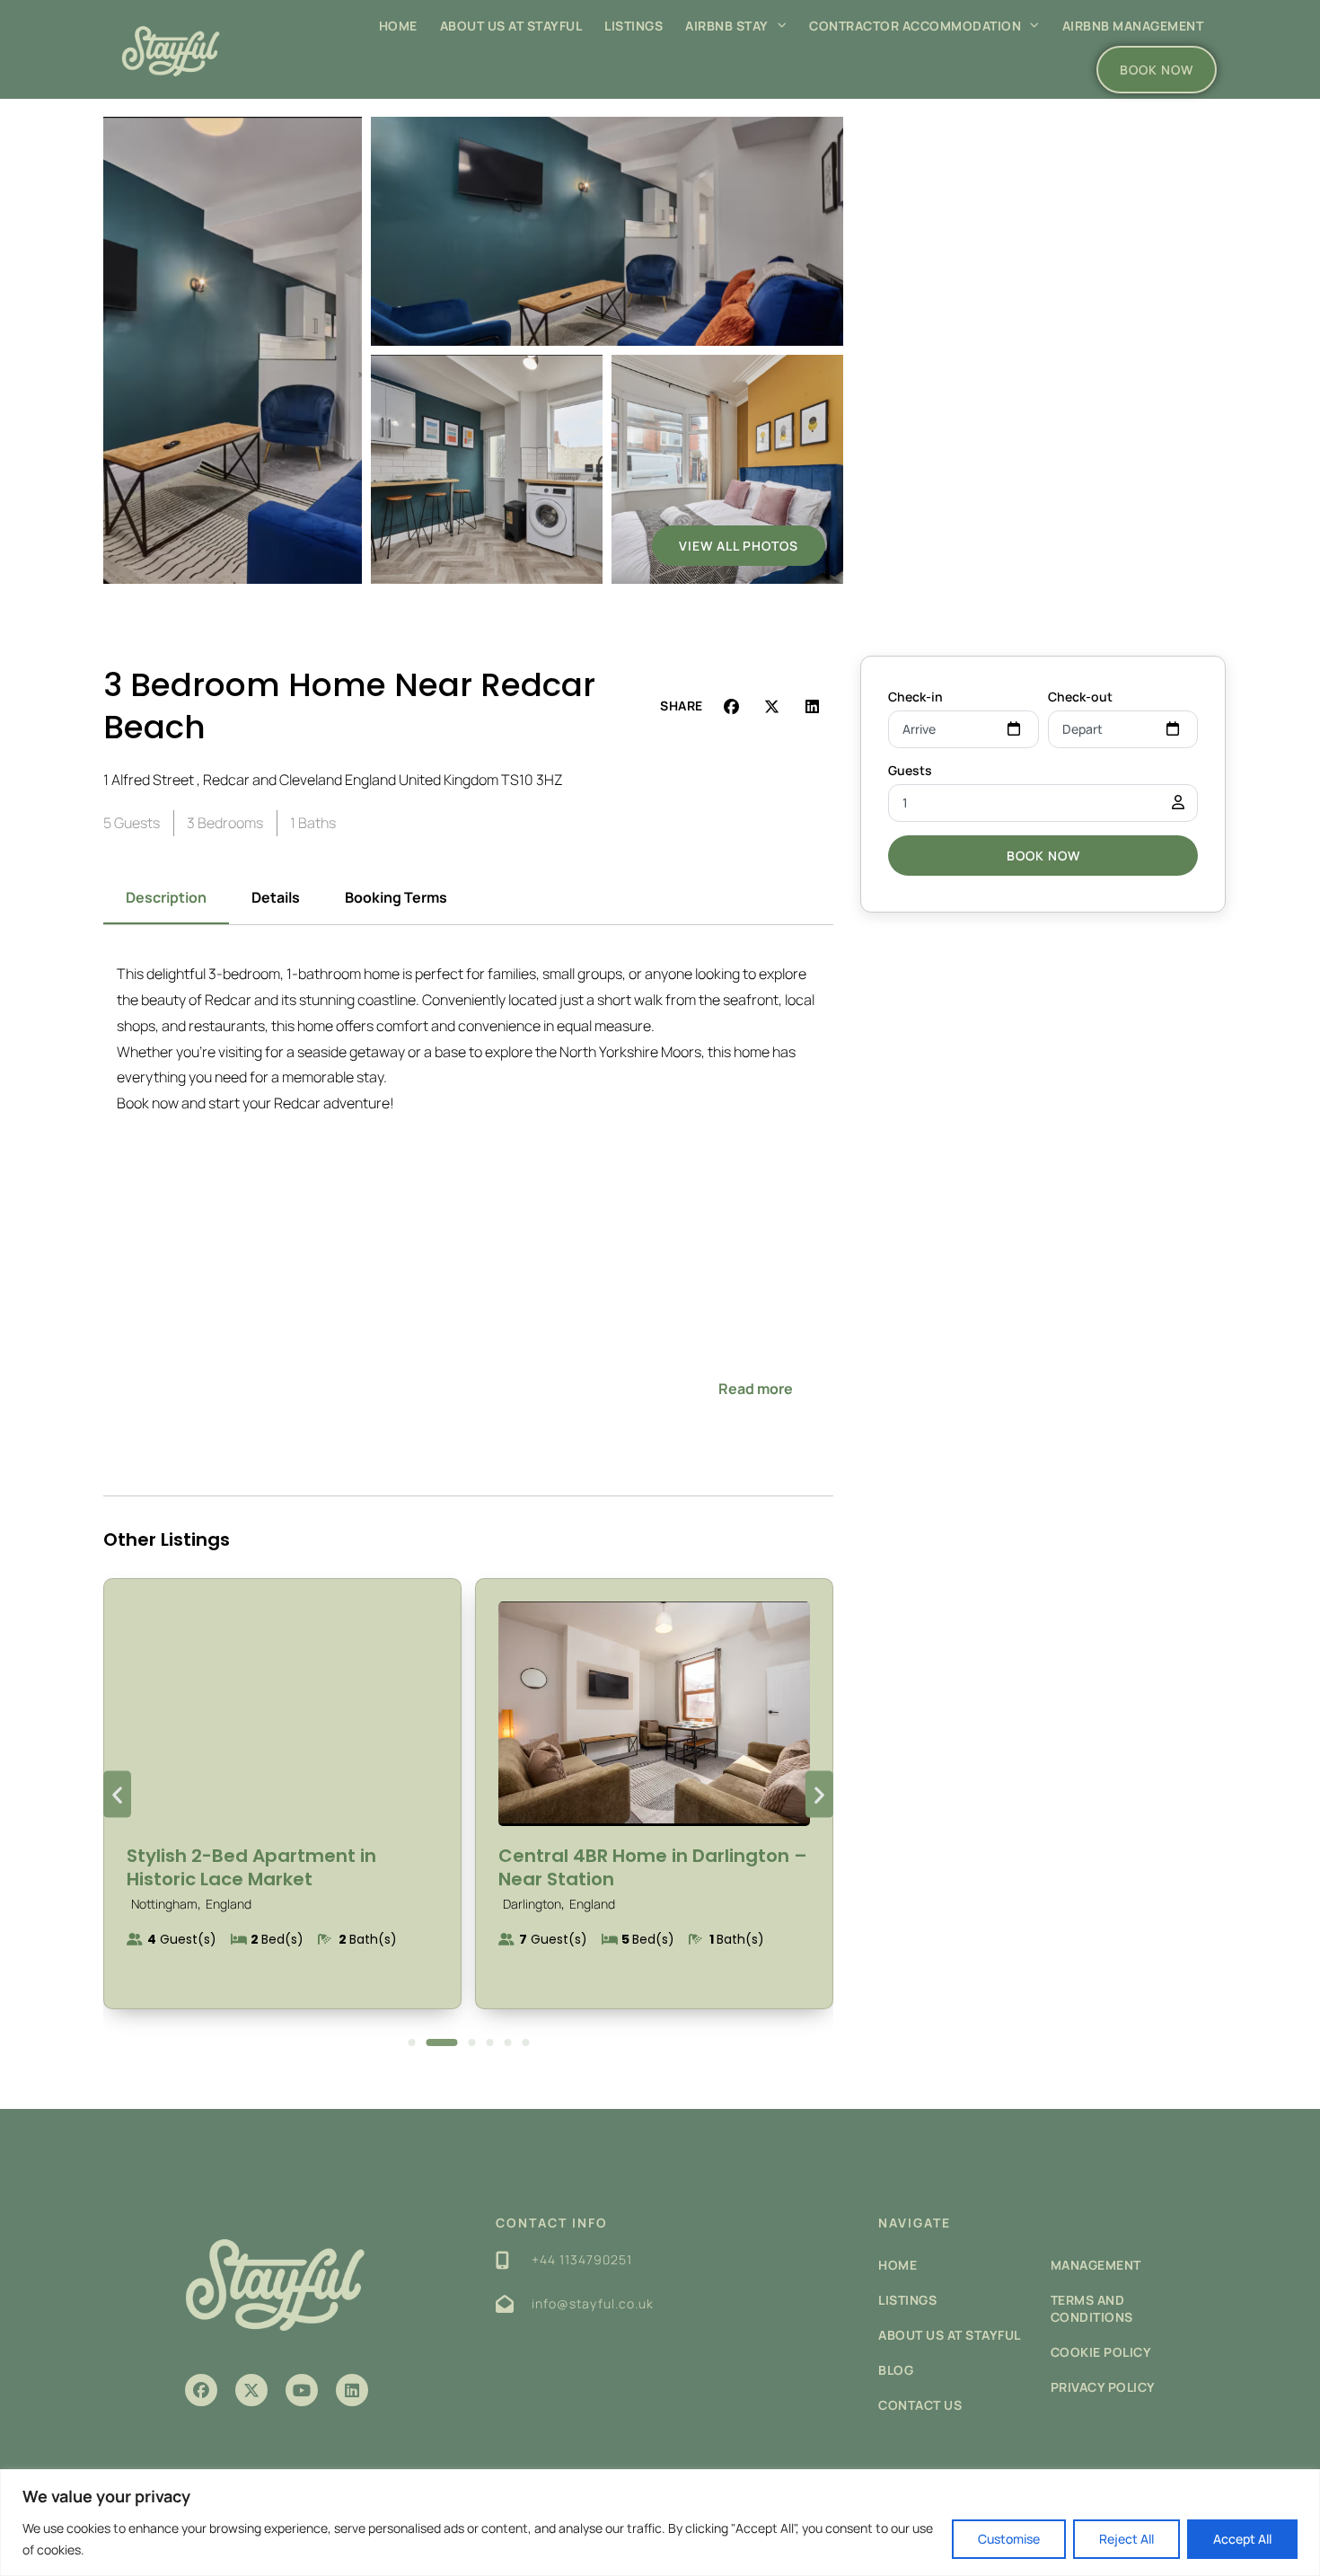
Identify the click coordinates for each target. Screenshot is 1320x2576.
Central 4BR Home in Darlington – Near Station (653, 1867)
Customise (1009, 2539)
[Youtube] (302, 2390)
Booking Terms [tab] (396, 897)
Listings (634, 26)
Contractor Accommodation (915, 26)
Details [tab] (276, 897)
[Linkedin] (352, 2390)
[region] (660, 2523)
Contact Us (920, 2405)
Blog (896, 2370)
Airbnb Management (1133, 26)
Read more (756, 1389)
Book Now (1043, 856)
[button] (732, 706)
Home (398, 26)
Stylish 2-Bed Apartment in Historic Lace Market (251, 1867)
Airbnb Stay (727, 26)
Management (1096, 2265)
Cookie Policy (1101, 2352)
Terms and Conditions (1092, 2308)
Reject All (1126, 2539)
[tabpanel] (468, 1195)
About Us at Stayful (511, 26)
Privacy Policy (1103, 2387)
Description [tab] (166, 897)
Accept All (1242, 2539)
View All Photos (739, 546)
